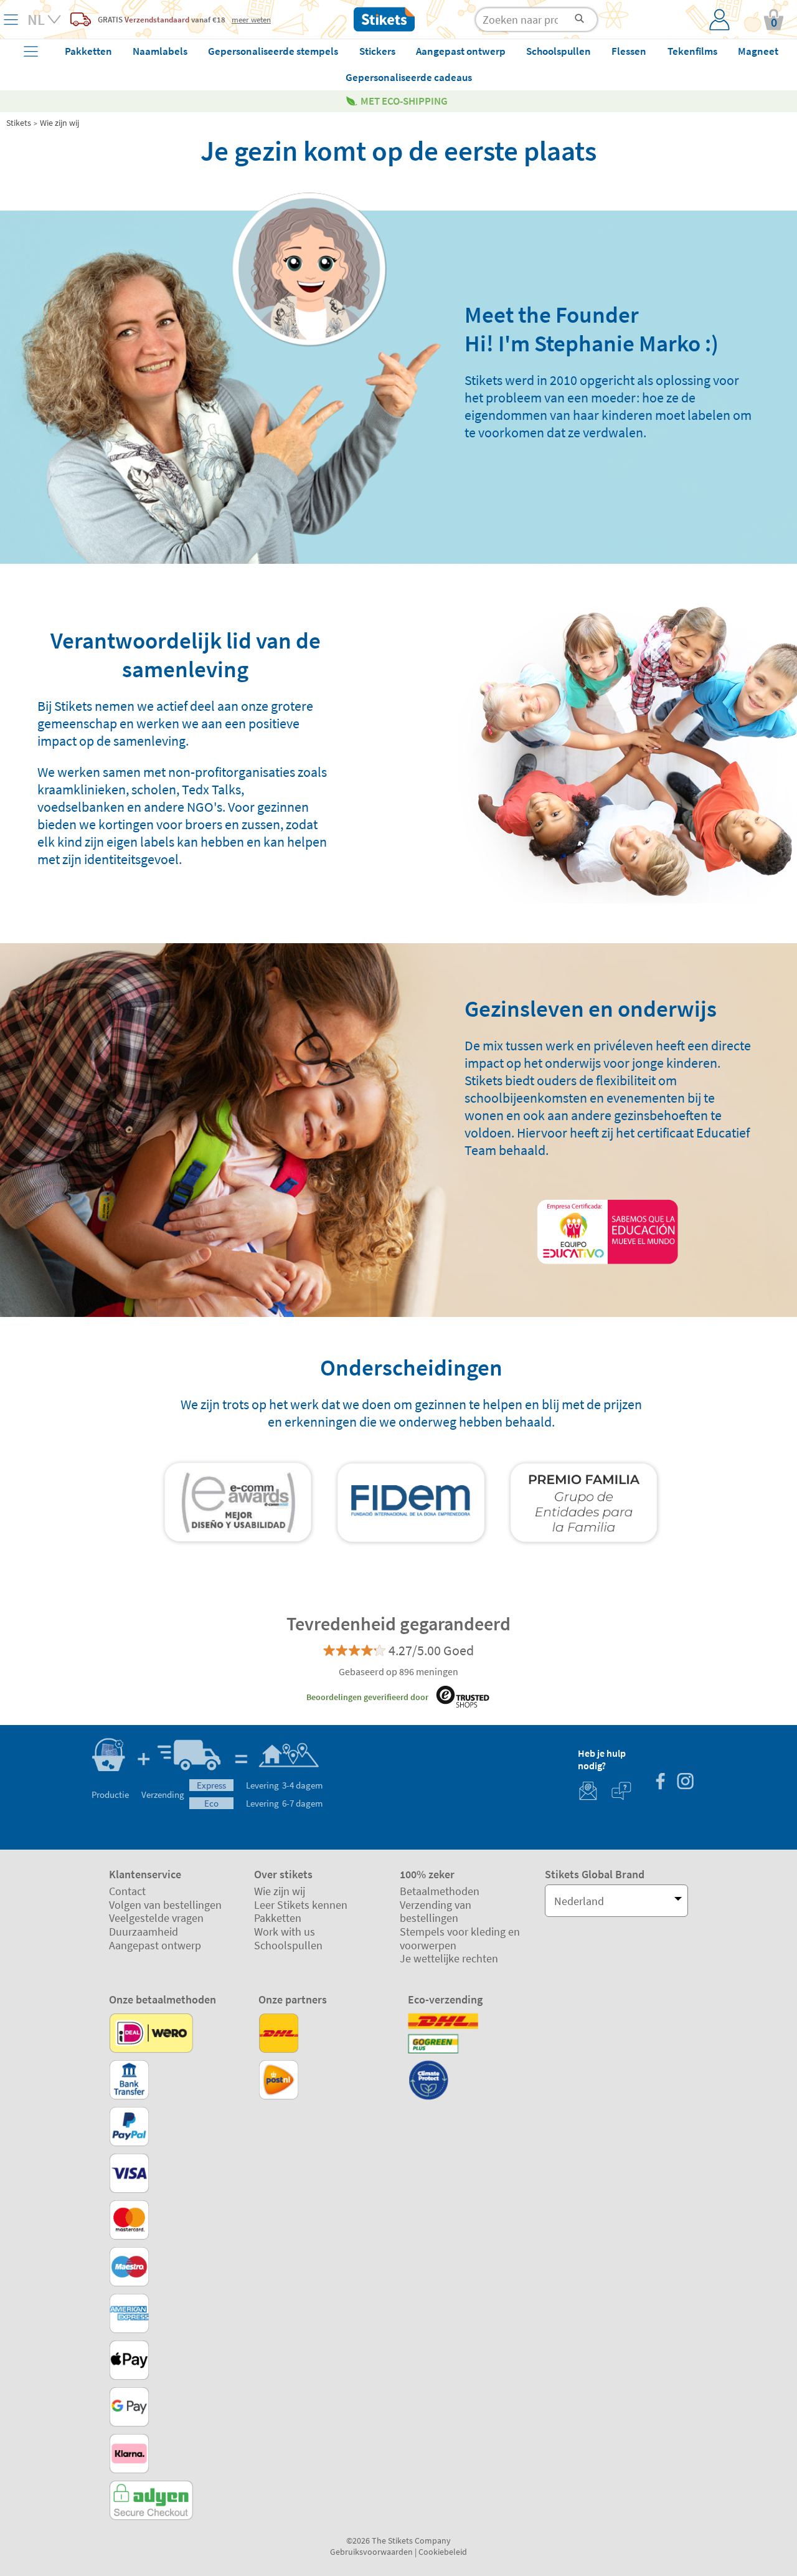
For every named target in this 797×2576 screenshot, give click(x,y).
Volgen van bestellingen (165, 1905)
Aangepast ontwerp (155, 1945)
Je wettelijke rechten (449, 1958)
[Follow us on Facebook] (660, 1783)
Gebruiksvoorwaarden (371, 2552)
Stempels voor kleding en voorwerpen (460, 1938)
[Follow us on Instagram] (685, 1783)
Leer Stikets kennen (301, 1905)
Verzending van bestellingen (436, 1912)
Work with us (285, 1932)
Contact (127, 1891)
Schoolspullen (288, 1945)
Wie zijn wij (59, 123)
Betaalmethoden (440, 1891)
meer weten (251, 19)
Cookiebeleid (443, 2552)
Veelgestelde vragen (156, 1918)
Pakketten (278, 1918)
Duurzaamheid (144, 1932)
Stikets (19, 123)
